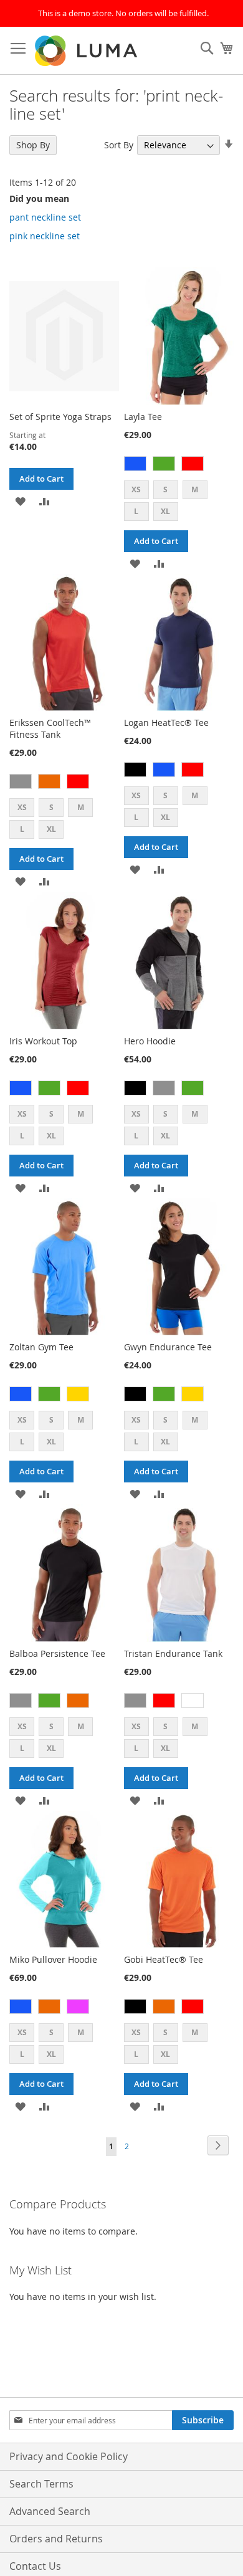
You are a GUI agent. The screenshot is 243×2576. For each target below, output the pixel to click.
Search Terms (41, 2484)
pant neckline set (45, 217)
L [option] (136, 511)
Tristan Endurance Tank (173, 1653)
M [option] (195, 489)
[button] (20, 501)
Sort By (119, 145)
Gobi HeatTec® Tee (164, 1959)
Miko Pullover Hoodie (53, 1959)
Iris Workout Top (43, 1041)
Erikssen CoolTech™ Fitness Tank (50, 728)
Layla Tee (143, 417)
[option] (135, 464)
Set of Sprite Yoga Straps (60, 417)
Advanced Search (50, 2511)
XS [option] (136, 489)
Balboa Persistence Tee (57, 1653)
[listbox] (179, 465)
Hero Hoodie (150, 1041)
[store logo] (87, 51)
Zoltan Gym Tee (41, 1347)
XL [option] (165, 511)
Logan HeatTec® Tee (166, 723)
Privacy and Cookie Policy (69, 2456)
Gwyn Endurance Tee (168, 1347)
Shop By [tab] (33, 145)
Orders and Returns (56, 2539)
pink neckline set (45, 236)
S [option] (165, 489)
